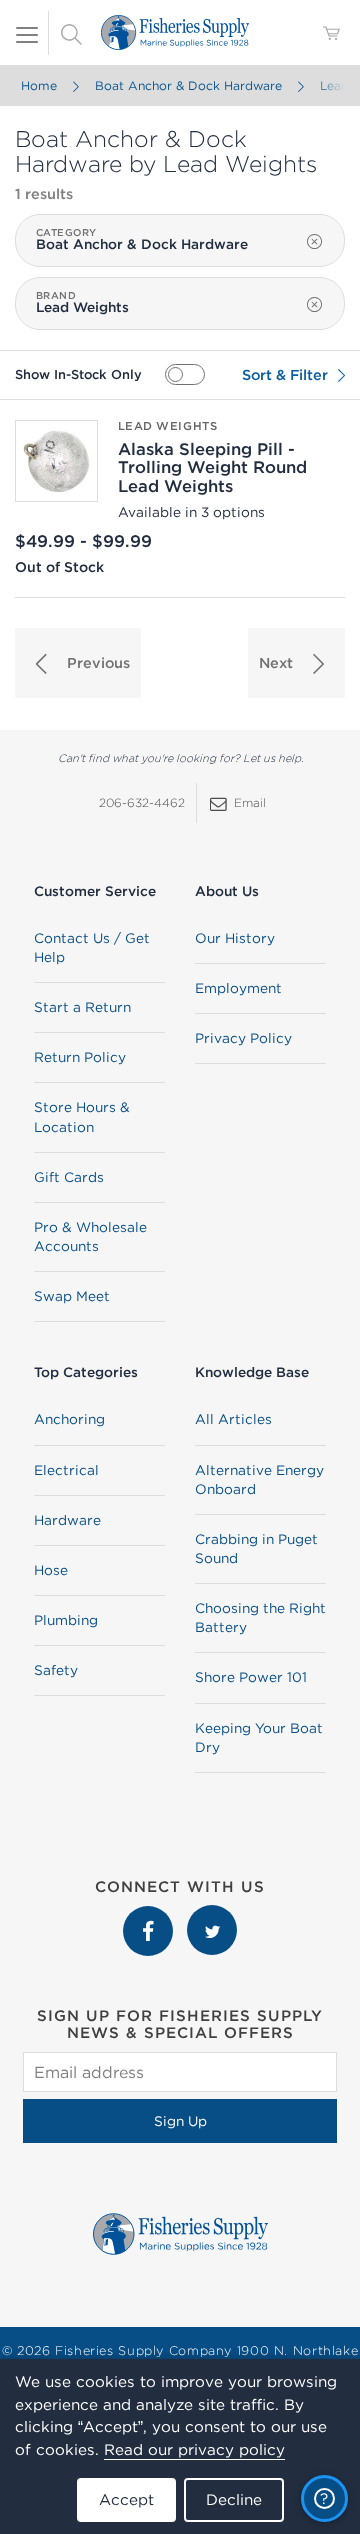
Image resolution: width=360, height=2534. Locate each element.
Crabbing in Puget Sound (256, 1548)
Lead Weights (168, 426)
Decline (234, 2499)
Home (39, 85)
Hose (51, 1570)
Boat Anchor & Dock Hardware (188, 85)
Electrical (66, 1470)
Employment (238, 988)
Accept (126, 2499)
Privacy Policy (243, 1038)
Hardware (67, 1520)
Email (250, 802)
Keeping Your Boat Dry (259, 1737)
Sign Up (180, 2121)
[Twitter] (212, 1915)
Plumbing (66, 1620)
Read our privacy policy (194, 2449)
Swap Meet (72, 1296)
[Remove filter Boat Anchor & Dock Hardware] (315, 242)
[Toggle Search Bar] (71, 33)
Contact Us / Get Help (92, 947)
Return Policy (80, 1057)
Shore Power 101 (251, 1677)
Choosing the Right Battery (260, 1617)
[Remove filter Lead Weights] (315, 305)
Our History (235, 938)
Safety (56, 1670)
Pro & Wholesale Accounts (90, 1236)
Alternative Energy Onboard (259, 1479)
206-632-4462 (142, 802)
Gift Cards (69, 1177)
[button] (78, 663)
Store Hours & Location (82, 1116)
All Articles (233, 1419)
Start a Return (82, 1007)
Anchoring (69, 1419)
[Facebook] (150, 1915)
